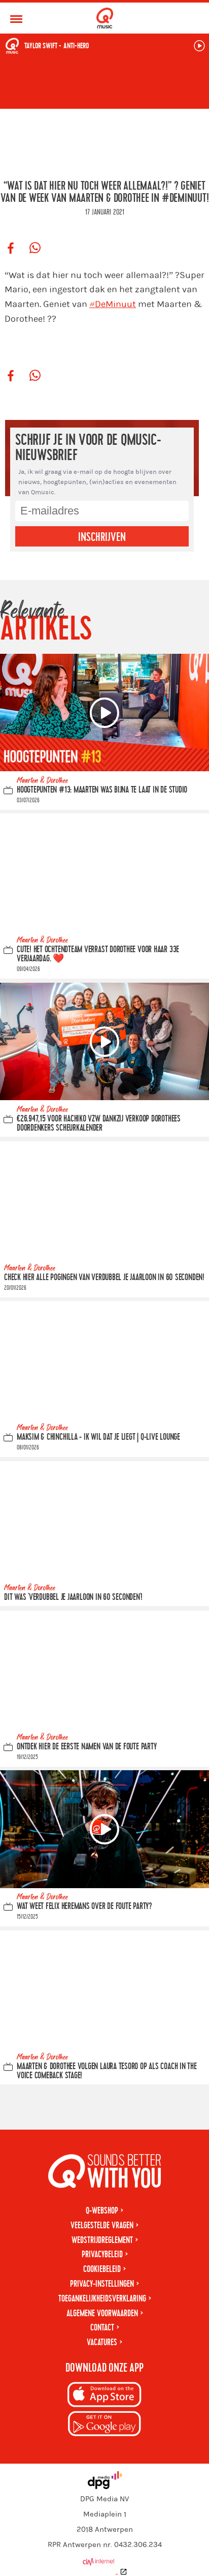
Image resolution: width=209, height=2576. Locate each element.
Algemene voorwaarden (102, 2313)
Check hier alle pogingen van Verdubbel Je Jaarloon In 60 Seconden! (104, 1277)
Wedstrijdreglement (102, 2240)
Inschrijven (102, 537)
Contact (102, 2328)
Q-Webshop (102, 2211)
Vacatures (102, 2342)
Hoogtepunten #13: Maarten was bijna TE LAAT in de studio (102, 790)
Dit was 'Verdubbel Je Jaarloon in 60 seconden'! (73, 1598)
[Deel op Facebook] (11, 249)
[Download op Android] (104, 2425)
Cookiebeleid (102, 2269)
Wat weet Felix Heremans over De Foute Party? (84, 1907)
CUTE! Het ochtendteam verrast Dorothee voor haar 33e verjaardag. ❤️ (98, 954)
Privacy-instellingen (102, 2284)
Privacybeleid (102, 2254)
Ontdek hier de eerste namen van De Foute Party (86, 1747)
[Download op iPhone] (104, 2396)
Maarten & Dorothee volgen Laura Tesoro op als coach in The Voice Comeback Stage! (107, 2071)
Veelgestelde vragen (102, 2225)
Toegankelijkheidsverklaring (102, 2299)
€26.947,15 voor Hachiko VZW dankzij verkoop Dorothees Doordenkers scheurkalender (99, 1124)
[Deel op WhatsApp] (35, 249)
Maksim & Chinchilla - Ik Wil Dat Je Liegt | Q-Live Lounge (98, 1437)
